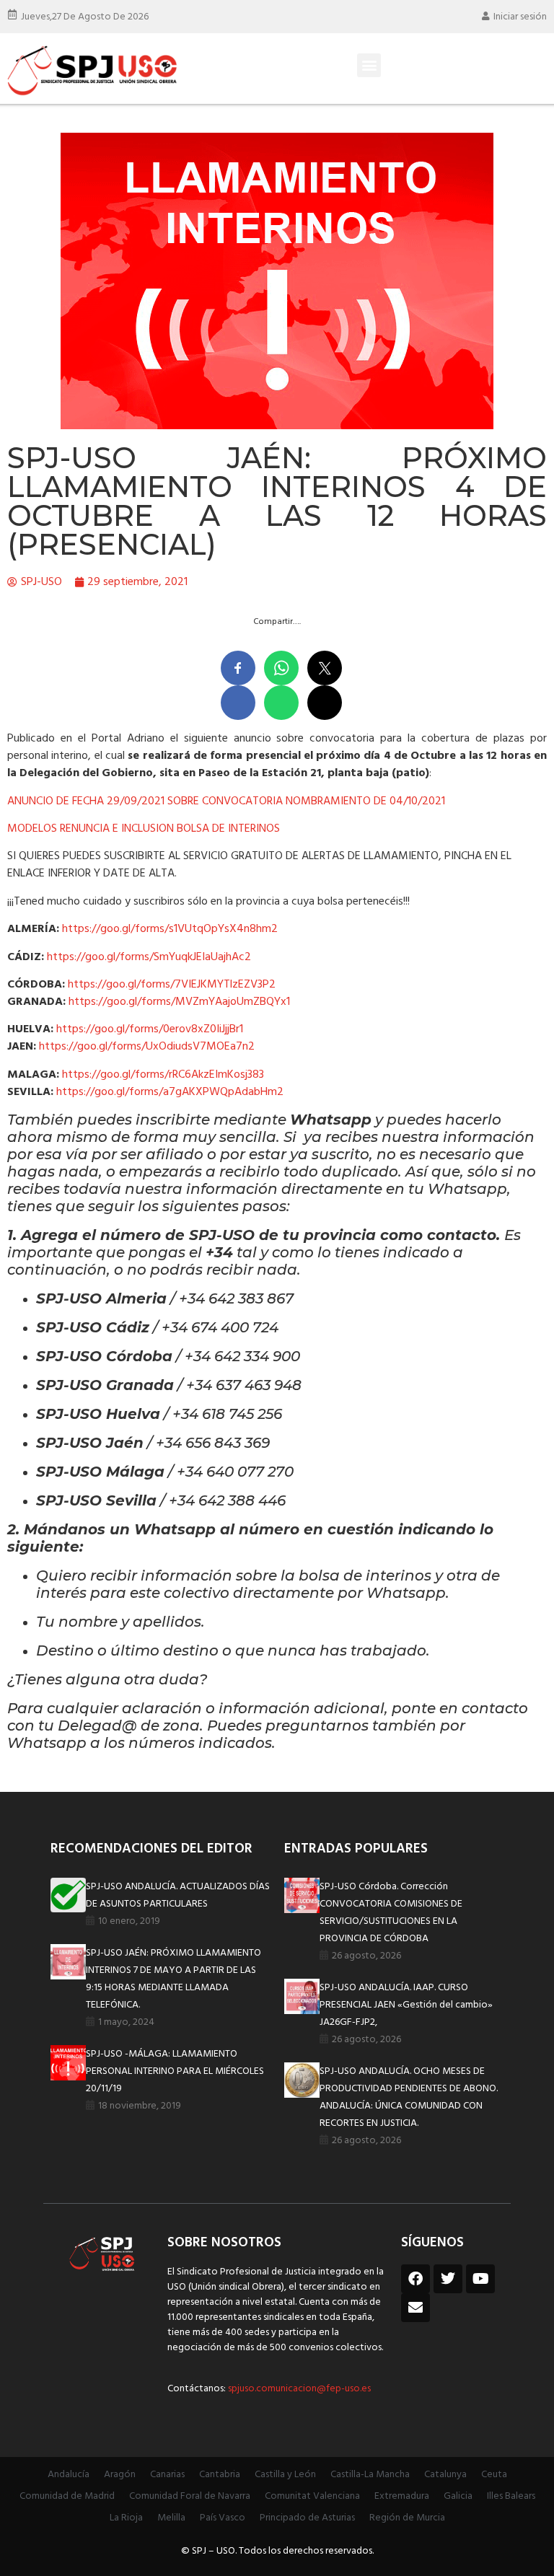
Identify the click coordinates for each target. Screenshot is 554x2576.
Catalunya (445, 2475)
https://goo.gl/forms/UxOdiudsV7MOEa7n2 (147, 1047)
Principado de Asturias (307, 2518)
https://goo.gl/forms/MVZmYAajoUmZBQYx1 (179, 1002)
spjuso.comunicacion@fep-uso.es (298, 2389)
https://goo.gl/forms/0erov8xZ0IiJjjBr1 (150, 1029)
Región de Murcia (407, 2518)
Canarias (167, 2475)
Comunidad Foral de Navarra (190, 2496)
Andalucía (69, 2475)
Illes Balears (511, 2496)
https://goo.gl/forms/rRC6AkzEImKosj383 (163, 1075)
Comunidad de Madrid (67, 2496)
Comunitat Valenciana (312, 2496)
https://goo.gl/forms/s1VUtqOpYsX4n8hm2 (170, 929)
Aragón (120, 2475)
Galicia (458, 2496)
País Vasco (223, 2518)
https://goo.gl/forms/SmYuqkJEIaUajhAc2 (149, 957)
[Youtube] (480, 2279)
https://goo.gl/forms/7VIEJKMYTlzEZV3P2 (172, 985)
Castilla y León (285, 2475)
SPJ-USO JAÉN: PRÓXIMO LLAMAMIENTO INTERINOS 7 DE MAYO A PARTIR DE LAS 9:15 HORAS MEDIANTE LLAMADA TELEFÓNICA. (173, 1979)
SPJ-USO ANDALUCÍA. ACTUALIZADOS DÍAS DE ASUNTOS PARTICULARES (178, 1895)
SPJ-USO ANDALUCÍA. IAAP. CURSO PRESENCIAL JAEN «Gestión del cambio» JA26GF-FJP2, (406, 2005)
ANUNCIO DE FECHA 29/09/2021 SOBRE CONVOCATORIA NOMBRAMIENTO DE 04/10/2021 (226, 801)
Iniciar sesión (520, 17)
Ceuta (494, 2475)
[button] (369, 65)
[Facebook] (415, 2279)
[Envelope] (415, 2308)
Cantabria (220, 2475)
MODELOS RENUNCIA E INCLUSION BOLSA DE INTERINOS (144, 829)
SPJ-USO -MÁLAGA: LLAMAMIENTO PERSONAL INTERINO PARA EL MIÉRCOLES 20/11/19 (175, 2071)
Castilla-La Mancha (370, 2475)
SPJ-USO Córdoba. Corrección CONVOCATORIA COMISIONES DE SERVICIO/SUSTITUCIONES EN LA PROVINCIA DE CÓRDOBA (391, 1913)
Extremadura (402, 2496)
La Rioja (126, 2518)
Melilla (171, 2518)
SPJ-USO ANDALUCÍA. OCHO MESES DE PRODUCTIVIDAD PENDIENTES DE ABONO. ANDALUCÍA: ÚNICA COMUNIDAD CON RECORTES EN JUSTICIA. (409, 2097)
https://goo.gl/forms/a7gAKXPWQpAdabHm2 (170, 1092)
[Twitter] (448, 2279)
